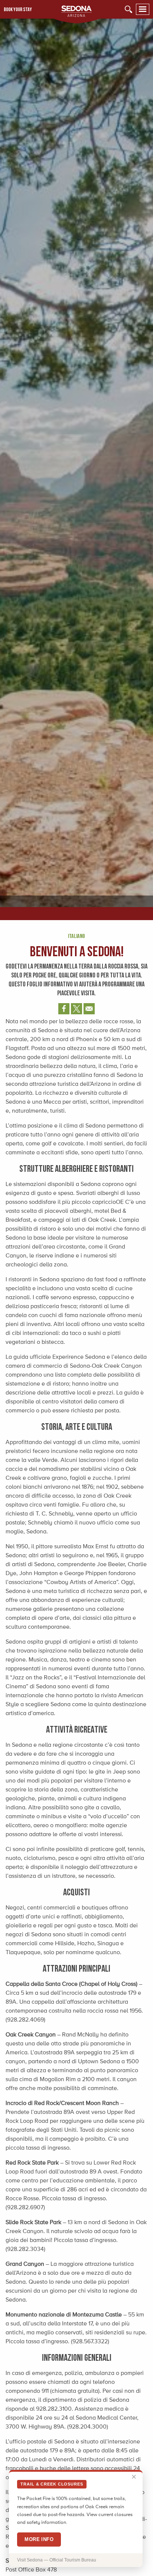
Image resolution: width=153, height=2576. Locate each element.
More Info (39, 2539)
